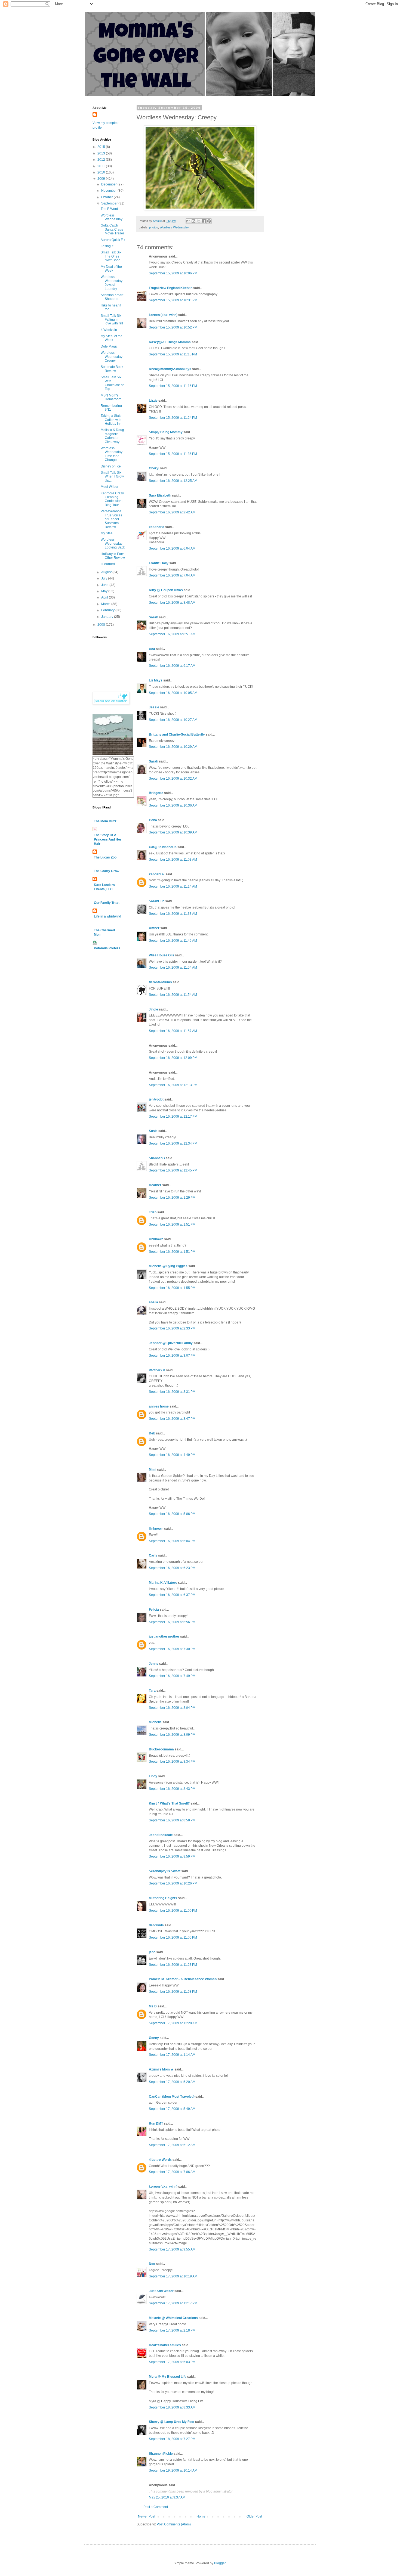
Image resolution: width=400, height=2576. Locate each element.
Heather (155, 1185)
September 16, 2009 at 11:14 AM (173, 886)
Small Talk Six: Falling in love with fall (112, 320)
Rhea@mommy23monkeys (170, 369)
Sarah (153, 617)
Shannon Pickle (161, 2454)
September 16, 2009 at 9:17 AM (172, 666)
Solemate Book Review (112, 369)
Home (201, 2516)
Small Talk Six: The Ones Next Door (111, 256)
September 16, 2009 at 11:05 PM (173, 1938)
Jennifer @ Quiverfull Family (171, 1343)
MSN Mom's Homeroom (111, 397)
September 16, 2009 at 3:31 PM (172, 1392)
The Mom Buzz (105, 821)
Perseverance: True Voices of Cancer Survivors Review (111, 519)
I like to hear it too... (111, 307)
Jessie (154, 707)
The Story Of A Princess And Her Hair (108, 839)
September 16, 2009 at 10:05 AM (173, 693)
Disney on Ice (111, 466)
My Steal (107, 533)
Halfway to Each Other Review (113, 556)
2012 (102, 160)
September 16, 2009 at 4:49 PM (172, 1455)
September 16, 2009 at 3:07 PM (172, 1356)
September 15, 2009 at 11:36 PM (173, 454)
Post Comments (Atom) (174, 2524)
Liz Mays (156, 680)
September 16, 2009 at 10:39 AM (173, 832)
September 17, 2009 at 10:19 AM (173, 2276)
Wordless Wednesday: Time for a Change (112, 454)
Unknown (156, 1239)
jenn (152, 1952)
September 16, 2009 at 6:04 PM (172, 1541)
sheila (153, 1302)
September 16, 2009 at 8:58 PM (172, 1820)
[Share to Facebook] (204, 221)
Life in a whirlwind (107, 916)
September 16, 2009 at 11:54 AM (173, 968)
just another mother (164, 1636)
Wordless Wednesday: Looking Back (113, 543)
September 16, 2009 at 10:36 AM (173, 805)
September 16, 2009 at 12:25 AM (173, 481)
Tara (152, 1691)
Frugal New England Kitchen (171, 288)
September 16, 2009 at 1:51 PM (172, 1225)
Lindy (153, 1776)
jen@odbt (156, 1099)
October (107, 197)
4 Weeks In (109, 330)
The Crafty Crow (107, 871)
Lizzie (153, 401)
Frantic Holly (159, 563)
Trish (153, 1212)
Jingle (153, 1009)
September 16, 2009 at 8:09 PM (172, 1735)
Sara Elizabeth (160, 495)
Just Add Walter (161, 2291)
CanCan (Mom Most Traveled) (172, 2097)
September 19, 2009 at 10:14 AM (173, 2470)
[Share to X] (199, 221)
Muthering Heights (163, 1898)
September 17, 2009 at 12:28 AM (173, 2023)
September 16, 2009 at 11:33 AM (173, 914)
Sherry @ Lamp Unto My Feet (172, 2422)
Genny (154, 2038)
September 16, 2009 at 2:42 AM (172, 512)
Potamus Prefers (107, 948)
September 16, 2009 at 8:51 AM (172, 634)
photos (154, 227)
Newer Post (147, 2516)
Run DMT (156, 2124)
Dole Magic (109, 346)
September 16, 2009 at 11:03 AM (173, 860)
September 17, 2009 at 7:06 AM (172, 2172)
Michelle (155, 1722)
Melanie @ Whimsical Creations (173, 2318)
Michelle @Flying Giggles (168, 1266)
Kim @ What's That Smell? (169, 1803)
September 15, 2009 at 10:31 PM (173, 300)
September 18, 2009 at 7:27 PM (172, 2439)
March (106, 604)
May (105, 591)
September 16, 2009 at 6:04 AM (172, 548)
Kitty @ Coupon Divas (166, 590)
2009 (102, 179)
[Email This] (188, 221)
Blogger (220, 2563)
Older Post (254, 2516)
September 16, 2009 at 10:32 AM (173, 779)
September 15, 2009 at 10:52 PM (173, 327)
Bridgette (156, 793)
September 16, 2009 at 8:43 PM (172, 1789)
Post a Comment (156, 2507)
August (107, 572)
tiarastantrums (160, 982)
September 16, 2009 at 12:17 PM (173, 1117)
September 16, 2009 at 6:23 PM (172, 1568)
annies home (159, 1406)
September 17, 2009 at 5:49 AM (172, 2109)
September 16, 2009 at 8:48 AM (172, 603)
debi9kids (156, 1925)
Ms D (153, 2006)
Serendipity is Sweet (165, 1871)
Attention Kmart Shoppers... (112, 297)
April (105, 597)
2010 (102, 172)
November (109, 191)
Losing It (107, 246)
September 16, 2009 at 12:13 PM (173, 1085)
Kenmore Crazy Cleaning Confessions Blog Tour (112, 499)
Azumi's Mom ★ (161, 2069)
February (108, 610)
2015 (102, 147)
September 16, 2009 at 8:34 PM (172, 1762)
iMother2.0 (157, 1370)
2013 (102, 153)
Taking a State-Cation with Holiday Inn (112, 420)
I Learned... (109, 564)
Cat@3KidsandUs (163, 847)
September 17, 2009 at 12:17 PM (173, 2303)
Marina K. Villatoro (163, 1583)
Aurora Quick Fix (113, 240)
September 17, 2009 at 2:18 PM (172, 2330)
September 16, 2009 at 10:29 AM (173, 747)
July (105, 578)
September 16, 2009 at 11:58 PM (173, 1992)
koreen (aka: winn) (163, 315)
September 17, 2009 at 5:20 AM (172, 2082)
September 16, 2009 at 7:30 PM (172, 1649)
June (105, 585)
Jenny (154, 1664)
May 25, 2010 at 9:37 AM (167, 2497)
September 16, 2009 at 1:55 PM (172, 1288)
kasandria (157, 527)
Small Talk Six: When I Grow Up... (112, 477)
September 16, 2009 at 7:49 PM (172, 1676)
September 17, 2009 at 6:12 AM (172, 2145)
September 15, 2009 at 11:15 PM (173, 354)
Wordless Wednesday (174, 227)
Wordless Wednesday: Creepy (112, 357)
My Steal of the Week (112, 338)
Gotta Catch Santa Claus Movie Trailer (112, 229)
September (110, 203)
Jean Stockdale (161, 1835)
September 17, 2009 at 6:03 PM (172, 2362)
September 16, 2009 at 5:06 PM (172, 1514)
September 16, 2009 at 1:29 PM (172, 1198)
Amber (154, 928)
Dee (152, 2264)
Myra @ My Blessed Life (168, 2377)
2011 (102, 166)
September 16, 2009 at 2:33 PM (172, 1328)
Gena (153, 820)
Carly (153, 1555)
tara (152, 649)
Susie (153, 1131)
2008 (102, 625)
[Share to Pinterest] (209, 221)
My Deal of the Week (111, 269)
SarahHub (157, 901)
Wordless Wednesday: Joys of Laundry (112, 283)
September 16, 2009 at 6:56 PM (172, 1622)
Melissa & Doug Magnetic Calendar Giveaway (112, 436)
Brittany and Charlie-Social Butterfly (177, 734)
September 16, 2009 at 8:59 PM (172, 1856)
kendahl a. (157, 874)
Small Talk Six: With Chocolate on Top (113, 383)
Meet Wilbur (110, 487)
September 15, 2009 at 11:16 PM (173, 386)
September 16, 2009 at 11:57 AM (173, 1031)
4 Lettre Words (160, 2160)
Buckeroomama (161, 1749)
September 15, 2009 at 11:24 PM (173, 418)
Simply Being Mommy (166, 432)
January (108, 617)
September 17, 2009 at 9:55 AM (172, 2249)
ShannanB (157, 1158)
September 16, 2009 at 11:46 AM (173, 941)
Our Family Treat (107, 903)
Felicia (154, 1610)
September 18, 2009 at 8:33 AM (172, 2407)
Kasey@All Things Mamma (170, 342)
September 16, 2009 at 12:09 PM (173, 1058)
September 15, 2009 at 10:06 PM (173, 273)
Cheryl (154, 468)
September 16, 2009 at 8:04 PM (172, 1708)
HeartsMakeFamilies (165, 2345)
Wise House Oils (161, 955)
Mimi (153, 1470)
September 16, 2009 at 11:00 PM (173, 1911)
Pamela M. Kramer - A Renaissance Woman (183, 1979)
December (109, 184)
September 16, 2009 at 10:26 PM (173, 1883)
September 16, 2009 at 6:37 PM (172, 1595)
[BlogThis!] (193, 221)
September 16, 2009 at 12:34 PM (173, 1143)
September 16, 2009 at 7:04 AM (172, 575)
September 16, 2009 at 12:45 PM (173, 1170)
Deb (152, 1433)
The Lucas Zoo (105, 857)
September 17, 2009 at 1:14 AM (172, 2055)
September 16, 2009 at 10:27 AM (173, 720)
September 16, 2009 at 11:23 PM (173, 1965)
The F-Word (109, 209)
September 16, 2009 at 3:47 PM (172, 1419)
